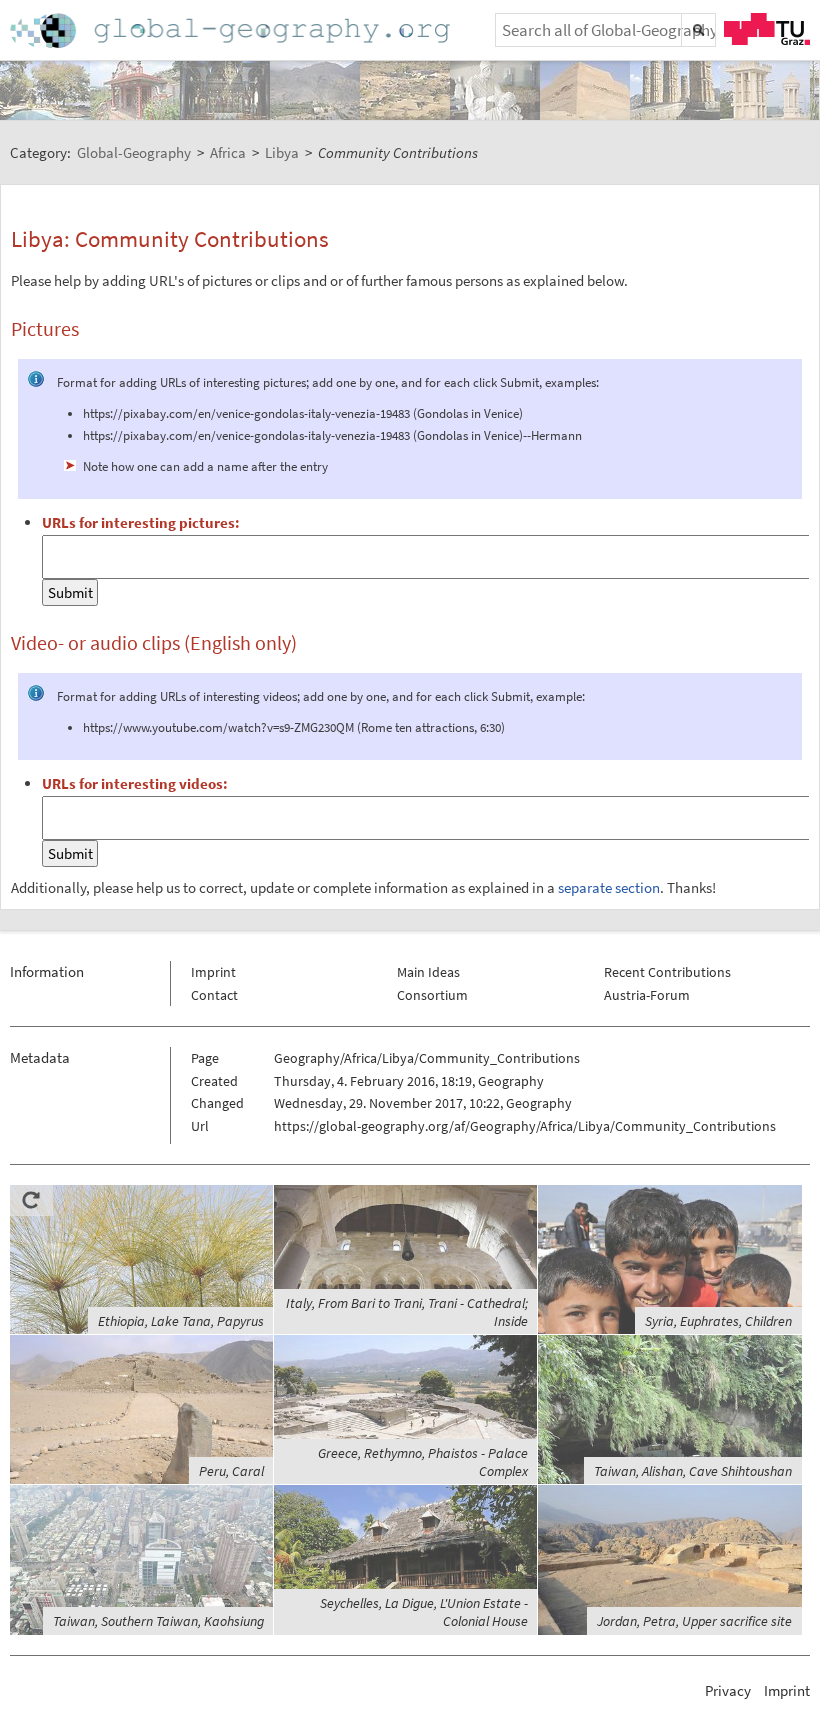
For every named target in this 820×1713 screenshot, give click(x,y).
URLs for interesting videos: (135, 783)
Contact (214, 995)
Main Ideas (428, 972)
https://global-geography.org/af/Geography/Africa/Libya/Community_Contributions (525, 1126)
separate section (609, 887)
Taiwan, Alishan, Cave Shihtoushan (693, 1471)
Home (232, 30)
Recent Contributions (667, 972)
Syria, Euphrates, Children (718, 1321)
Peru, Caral (231, 1471)
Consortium (432, 995)
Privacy (728, 1690)
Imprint (213, 972)
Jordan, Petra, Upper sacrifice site (694, 1621)
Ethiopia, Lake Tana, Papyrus (181, 1321)
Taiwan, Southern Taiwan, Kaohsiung (158, 1621)
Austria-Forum (647, 995)
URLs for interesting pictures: (141, 522)
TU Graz (767, 29)
